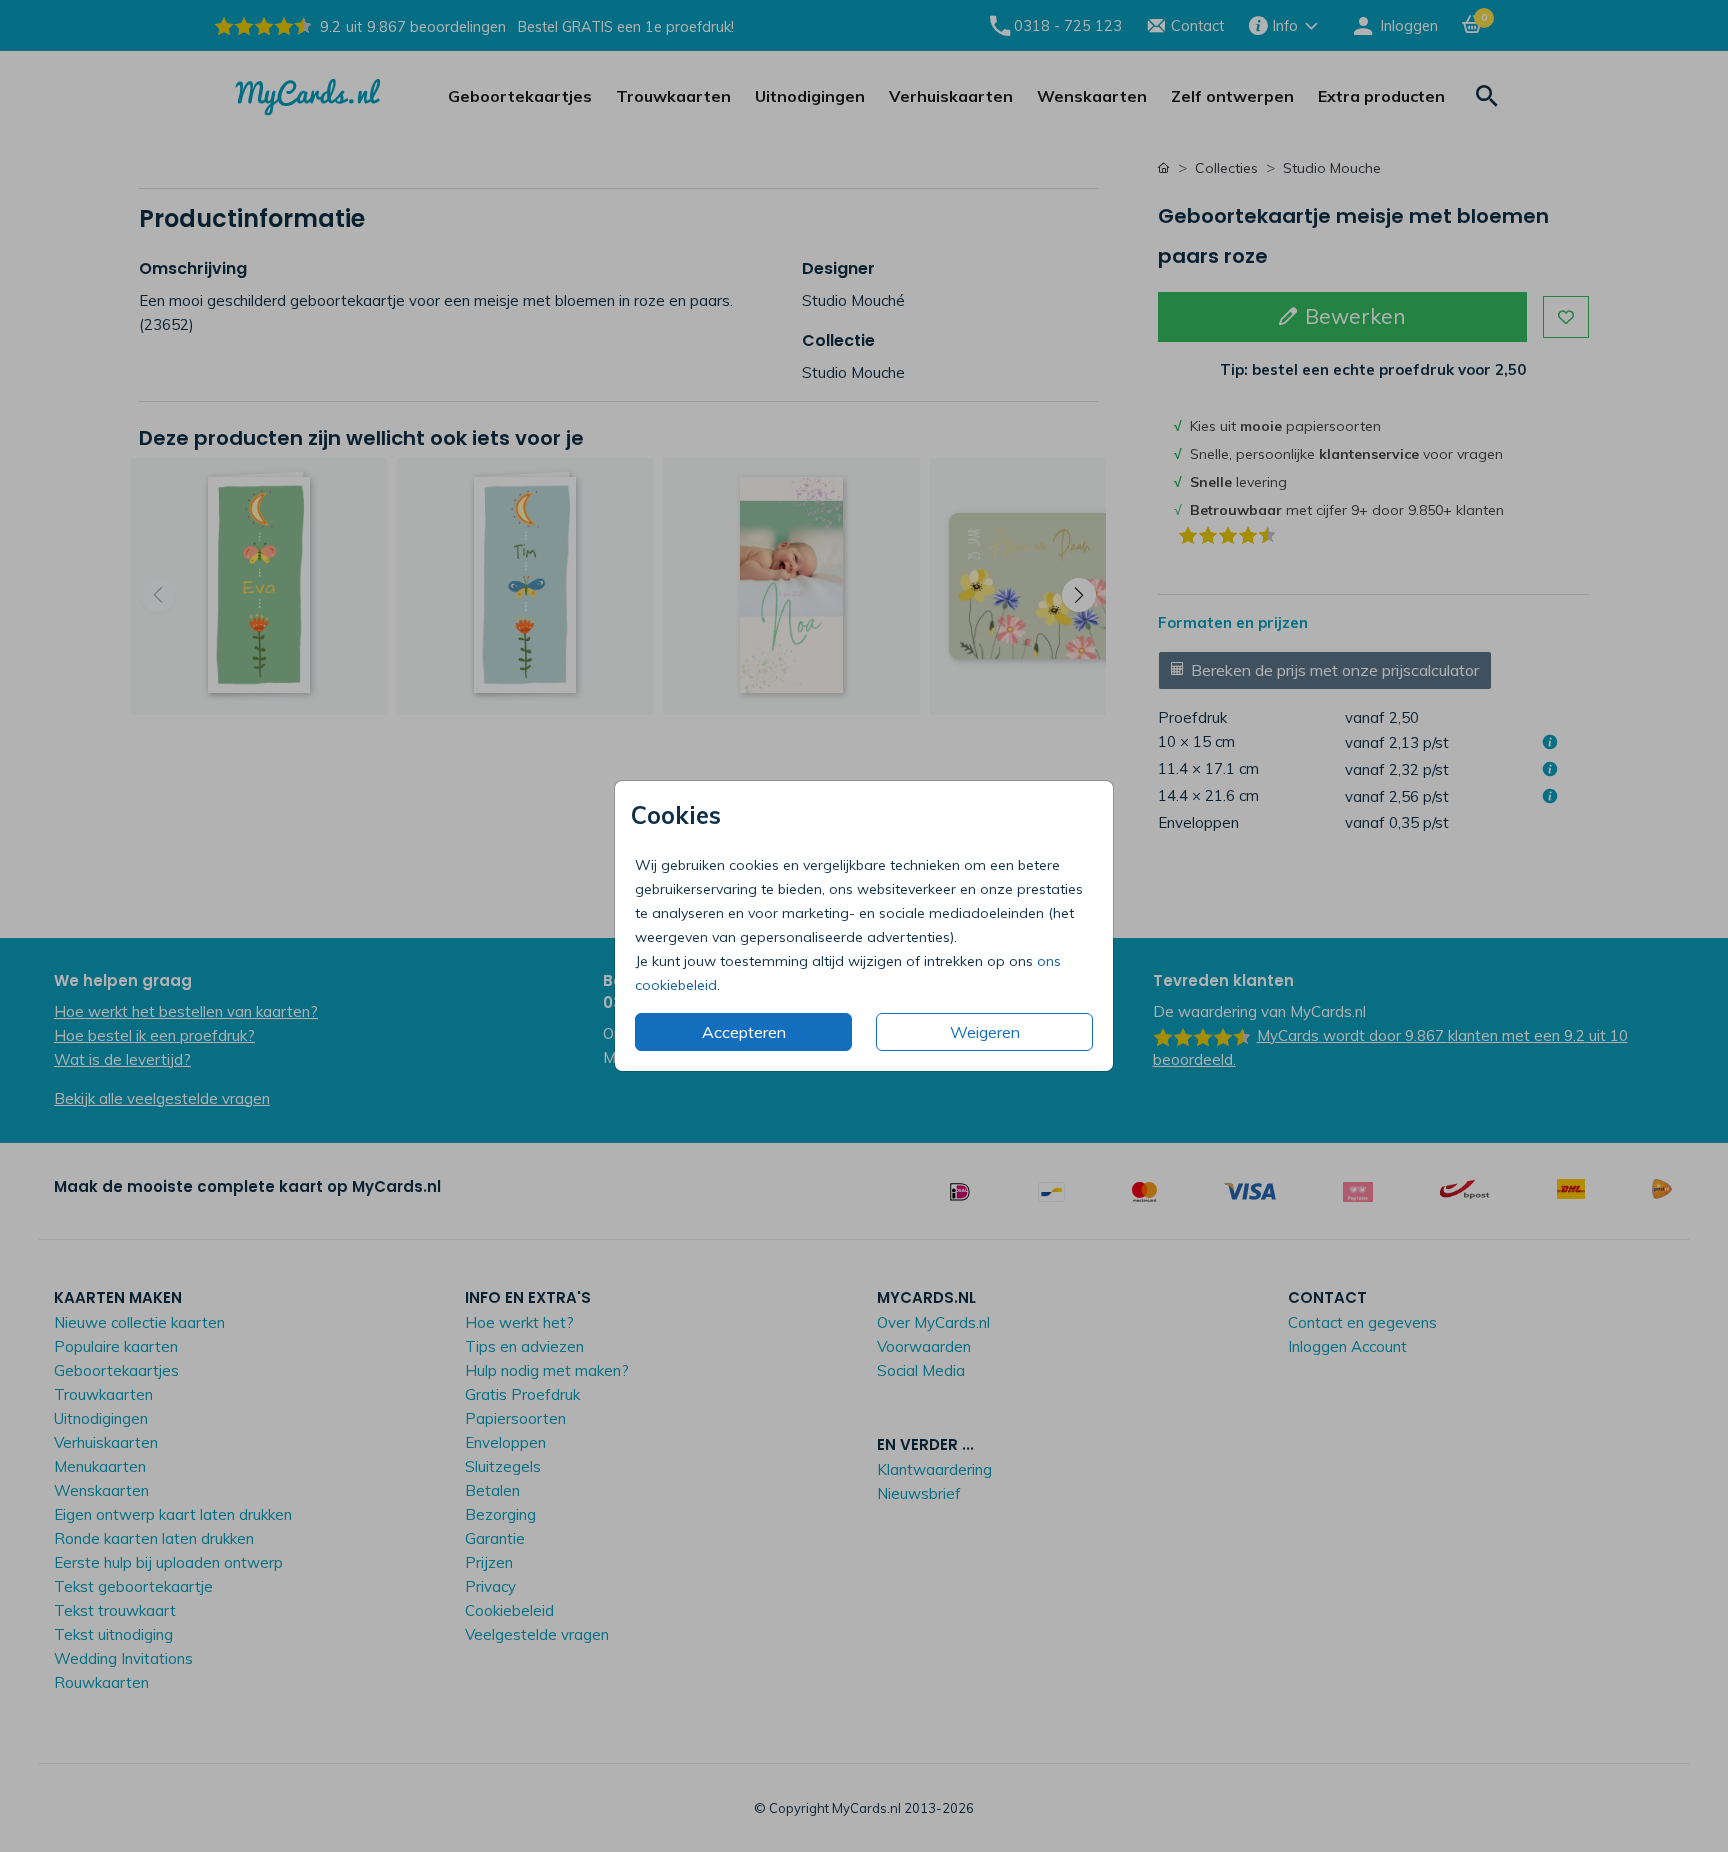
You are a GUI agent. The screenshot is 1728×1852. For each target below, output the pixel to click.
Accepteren (744, 1032)
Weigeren (985, 1032)
